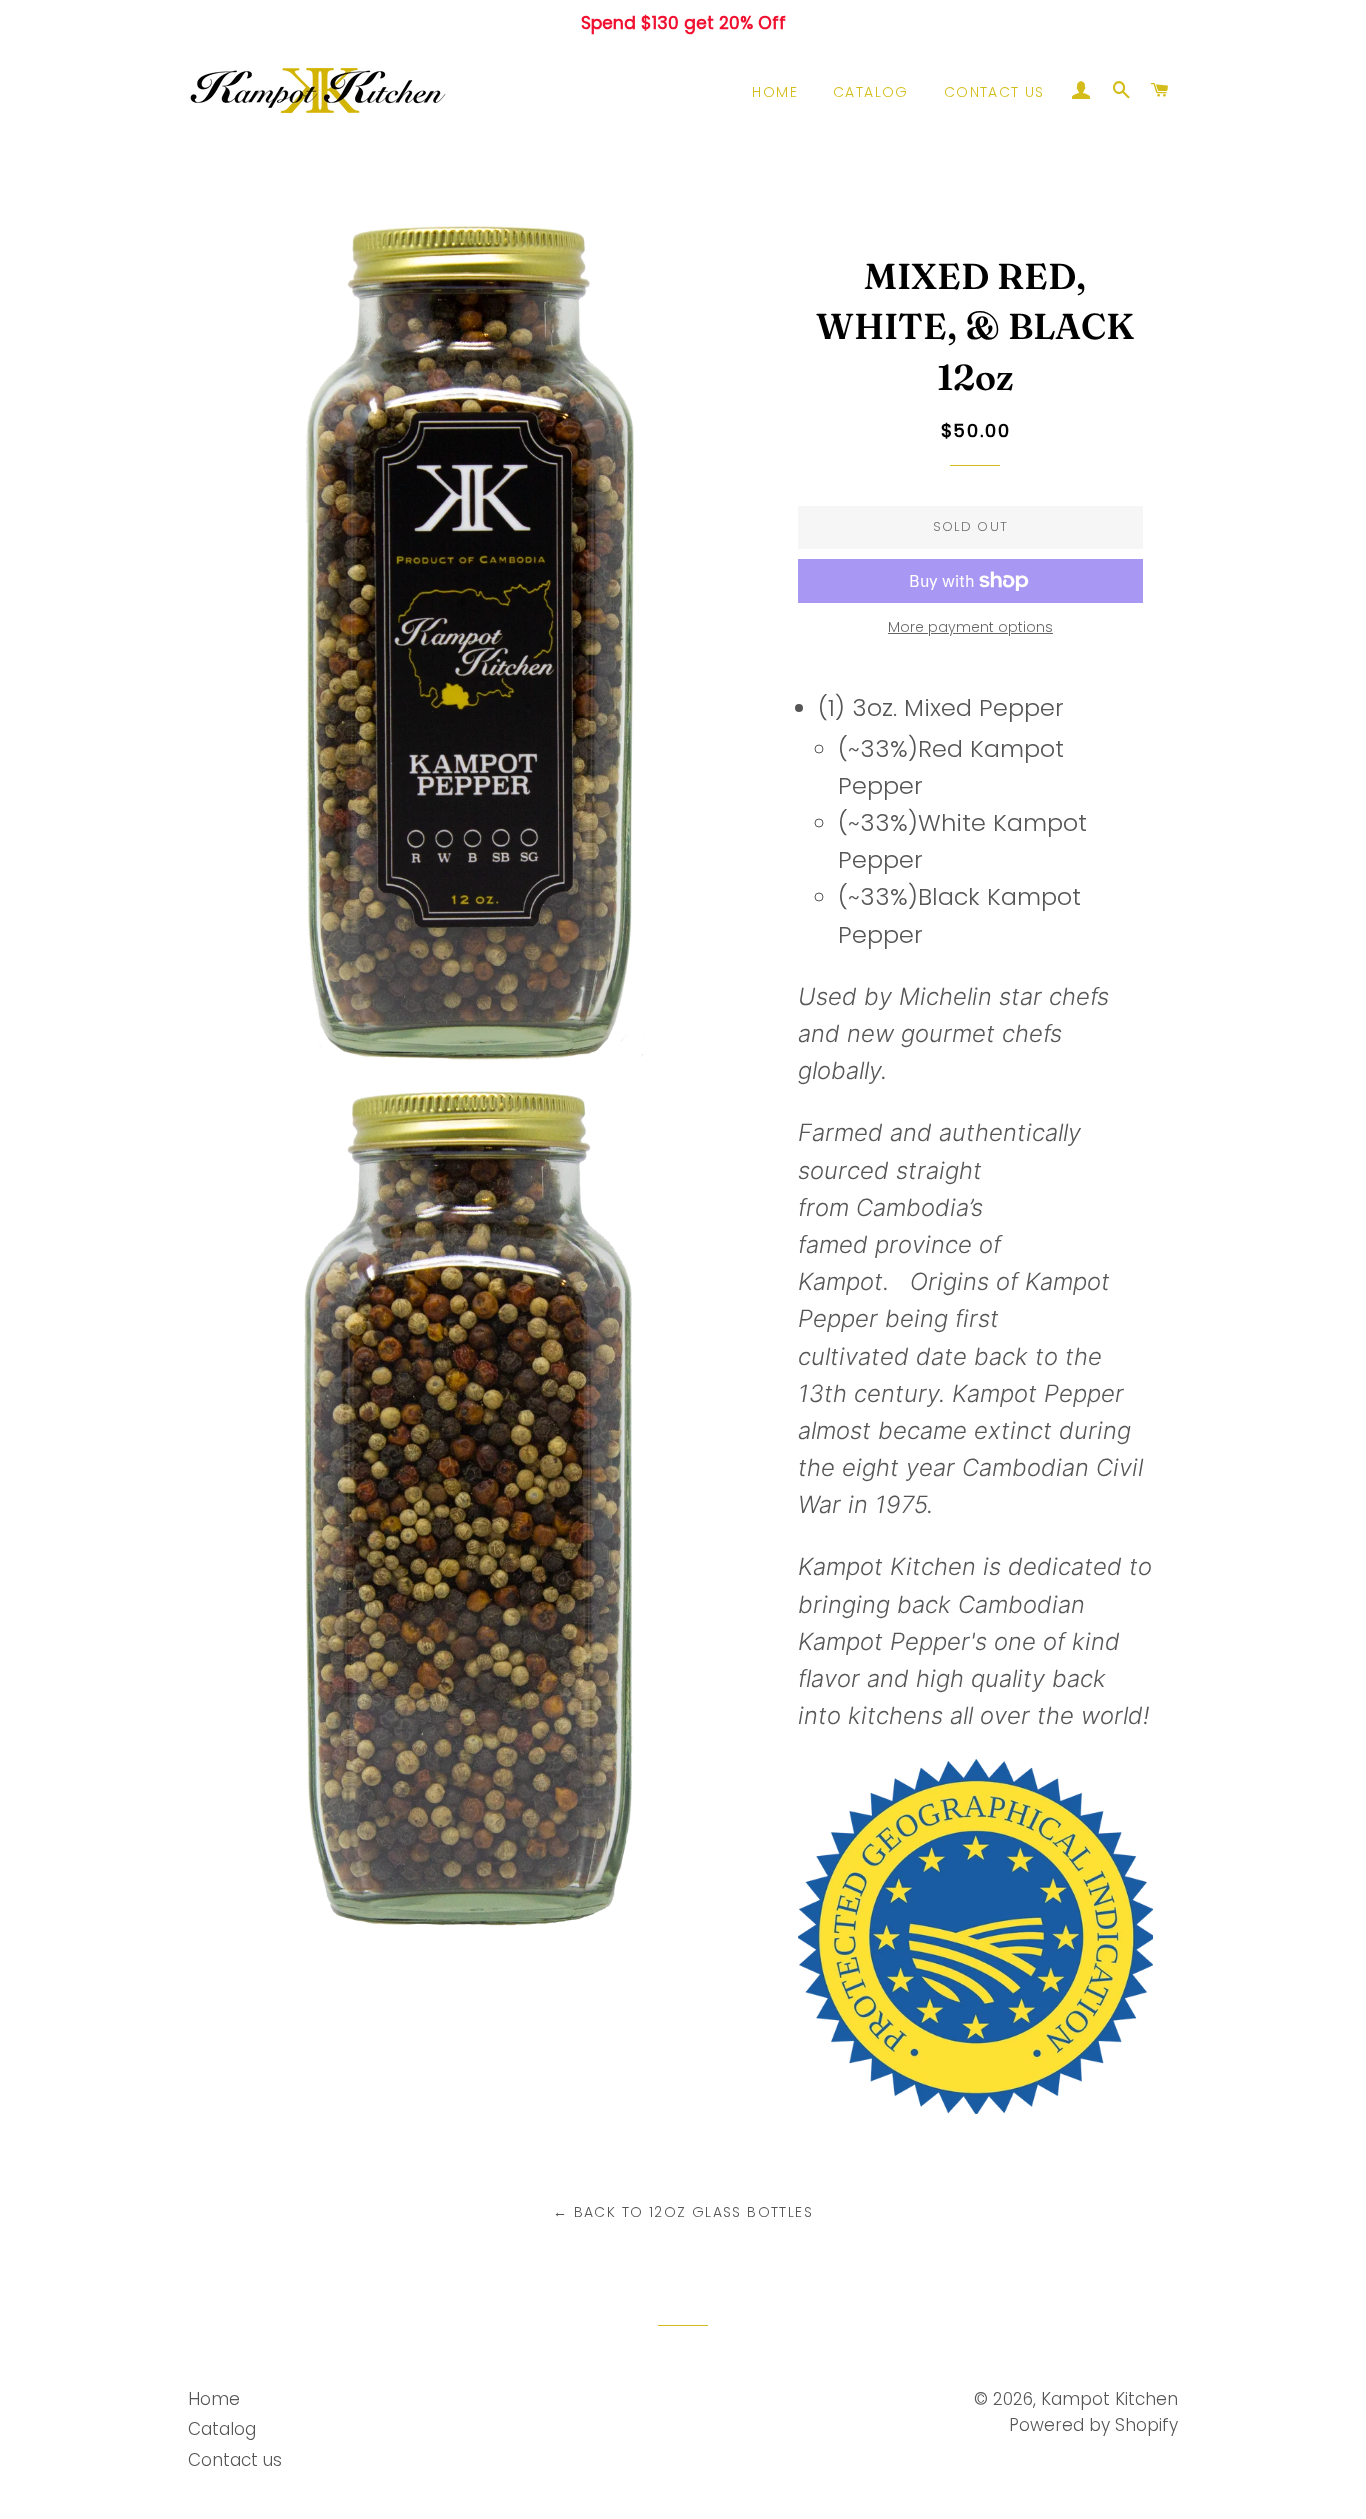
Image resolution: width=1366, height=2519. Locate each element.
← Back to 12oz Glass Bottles (683, 2212)
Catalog (871, 92)
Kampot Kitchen (1109, 2399)
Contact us (994, 92)
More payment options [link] (970, 627)
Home (775, 92)
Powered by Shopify (1093, 2425)
